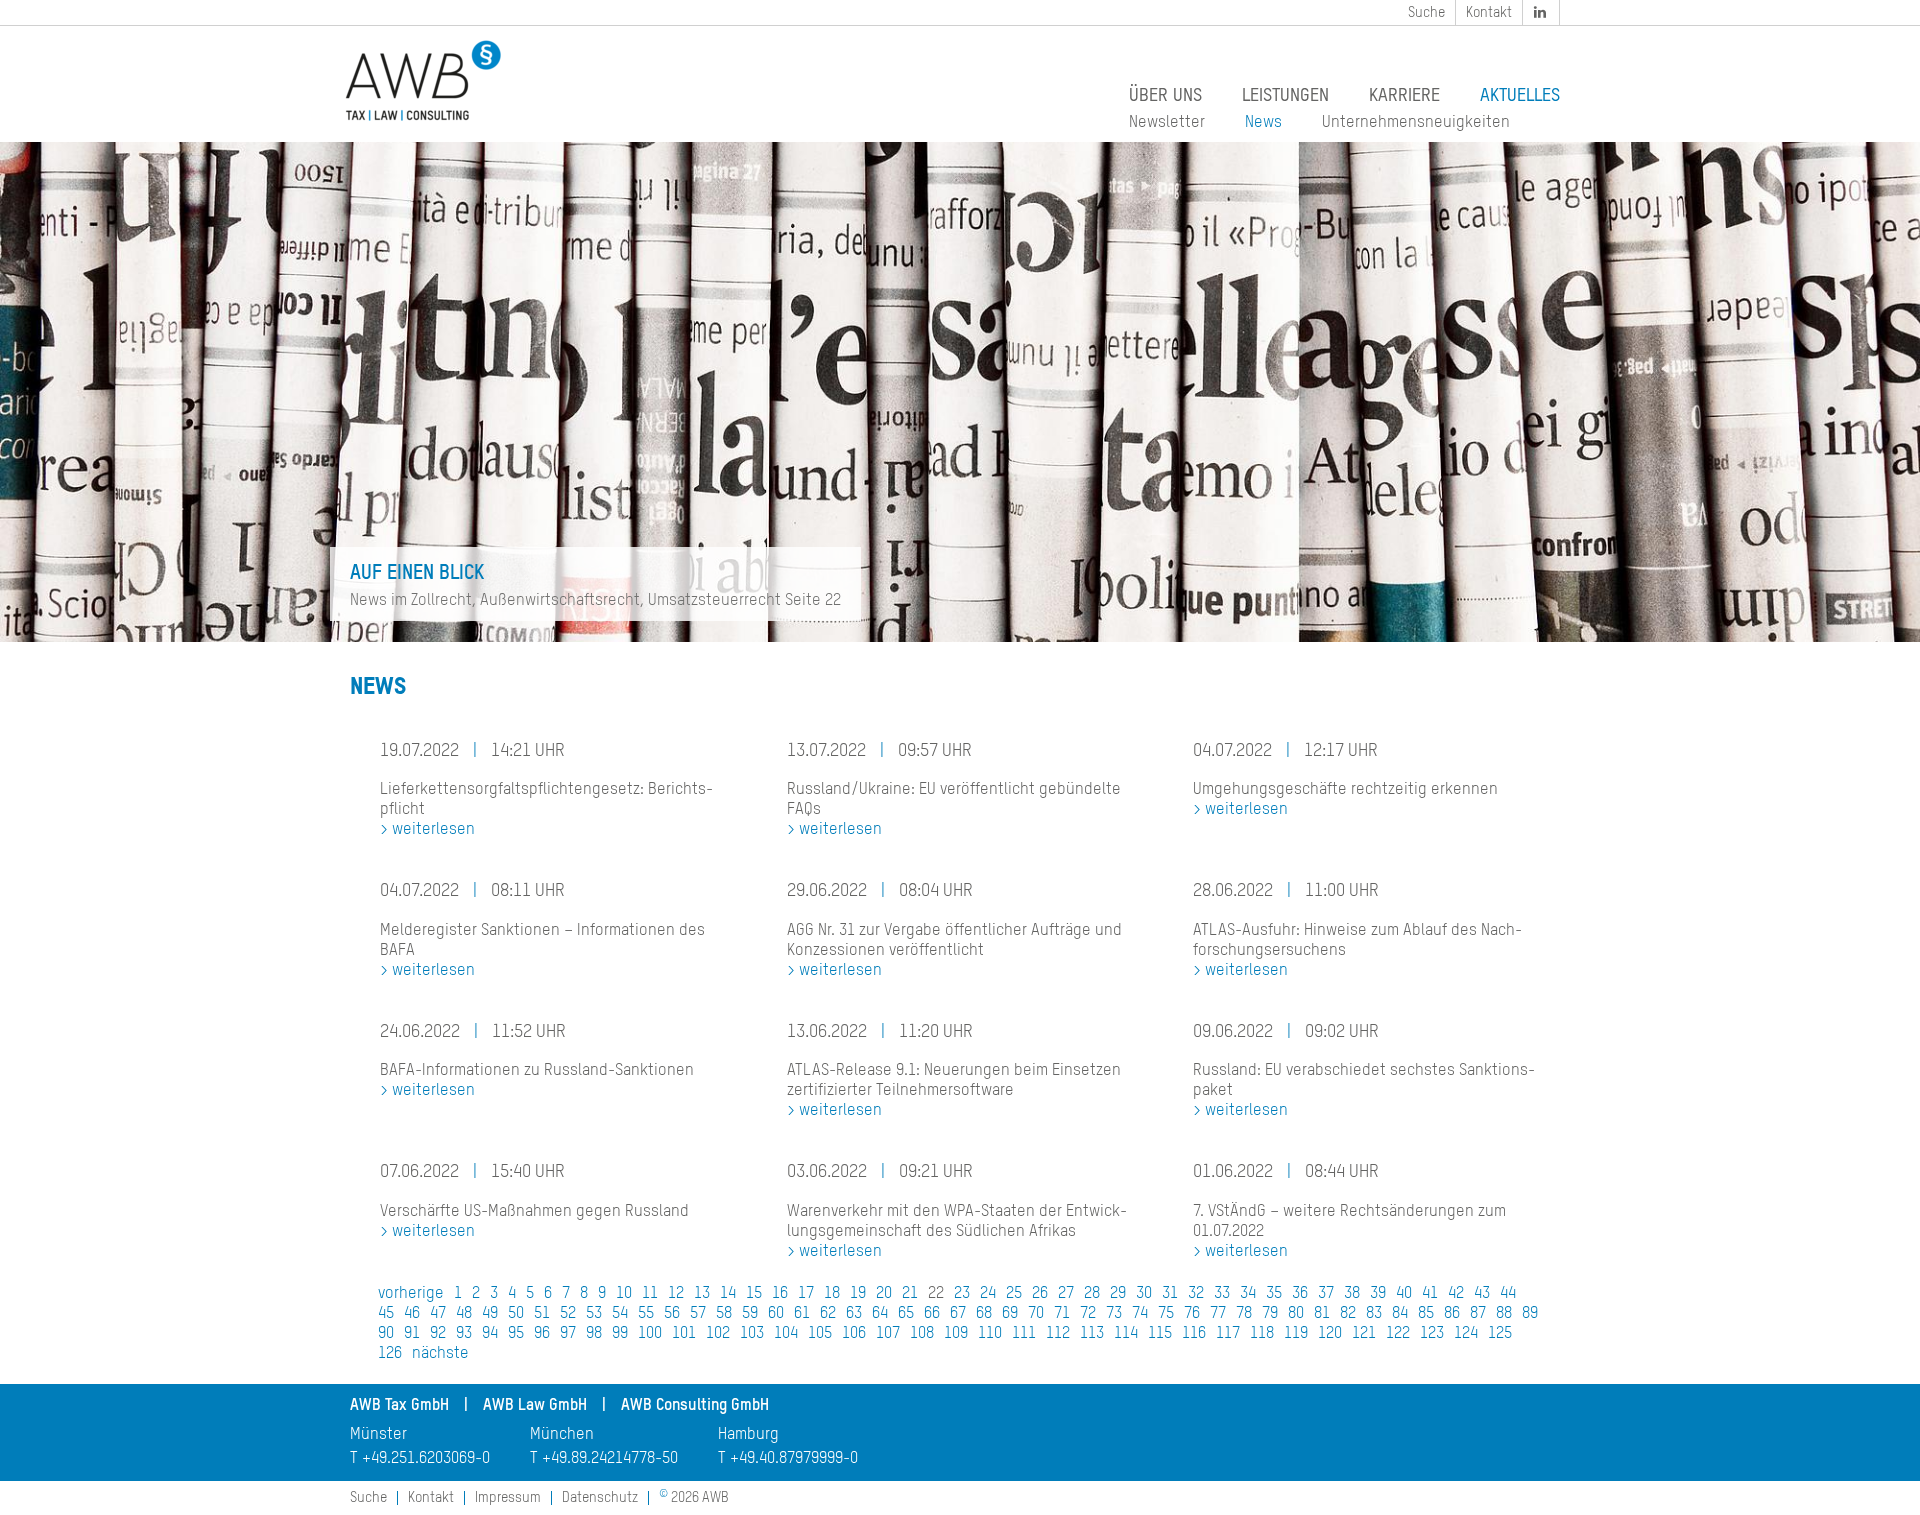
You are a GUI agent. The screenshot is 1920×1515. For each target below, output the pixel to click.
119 (1296, 1334)
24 (988, 1294)
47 (438, 1314)
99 (620, 1334)
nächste (440, 1354)
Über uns (1165, 96)
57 (698, 1314)
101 (684, 1334)
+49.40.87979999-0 (794, 1459)
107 (888, 1334)
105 (820, 1334)
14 (728, 1294)
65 (906, 1314)
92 (438, 1334)
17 (806, 1294)
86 (1452, 1314)
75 (1166, 1314)
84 (1400, 1314)
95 (516, 1334)
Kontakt (1489, 13)
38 (1352, 1294)
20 (884, 1294)
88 (1504, 1314)
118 (1262, 1334)
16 (780, 1294)
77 (1218, 1314)
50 (516, 1314)
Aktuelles (1520, 96)
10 (624, 1294)
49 (490, 1314)
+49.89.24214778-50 (610, 1459)
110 (990, 1334)
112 (1058, 1334)
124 (1466, 1334)
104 (786, 1334)
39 (1378, 1294)
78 (1244, 1314)
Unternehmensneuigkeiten (1416, 123)
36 (1300, 1294)
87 (1478, 1314)
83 (1374, 1314)
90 (386, 1334)
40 (1404, 1294)
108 (922, 1334)
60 (776, 1314)
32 (1196, 1294)
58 (724, 1314)
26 (1040, 1294)
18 (832, 1294)
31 (1170, 1294)
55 (646, 1314)
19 (858, 1294)
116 (1194, 1334)
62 (828, 1314)
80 (1296, 1314)
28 (1092, 1294)
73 (1114, 1314)
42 (1456, 1294)
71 (1062, 1314)
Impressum (508, 1498)
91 (412, 1334)
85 (1426, 1314)
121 (1364, 1334)
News (1263, 123)
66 (932, 1314)
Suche (1426, 13)
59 (750, 1314)
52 (568, 1314)
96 (542, 1334)
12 (676, 1294)
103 (752, 1334)
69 (1010, 1314)
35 (1274, 1294)
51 (542, 1314)
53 (594, 1314)
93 (464, 1334)
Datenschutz (600, 1498)
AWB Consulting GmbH (695, 1406)
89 (1530, 1314)
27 (1066, 1294)
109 (956, 1334)
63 (854, 1314)
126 (390, 1354)
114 (1126, 1334)
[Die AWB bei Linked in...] (1542, 12)
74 (1140, 1314)
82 (1348, 1314)
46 (412, 1314)
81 (1322, 1314)
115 (1160, 1334)
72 (1088, 1314)
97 (568, 1334)
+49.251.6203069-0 (426, 1459)
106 (854, 1334)
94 (490, 1334)
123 (1432, 1334)
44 (1508, 1294)
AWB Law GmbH (535, 1406)
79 (1270, 1314)
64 (880, 1314)
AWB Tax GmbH (399, 1406)
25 (1014, 1294)
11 (650, 1294)
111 (1024, 1334)
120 (1330, 1334)
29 (1118, 1294)
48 (464, 1314)
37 (1326, 1294)
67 (958, 1314)
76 (1192, 1314)
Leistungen (1285, 96)
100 (650, 1334)
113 (1092, 1334)
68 (984, 1314)
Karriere (1404, 96)
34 (1248, 1294)
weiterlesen (433, 830)
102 (718, 1334)
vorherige (411, 1294)
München (562, 1435)
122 (1398, 1334)
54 (620, 1314)
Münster (378, 1435)
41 (1430, 1294)
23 (962, 1294)
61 (802, 1314)
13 (702, 1294)
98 (594, 1334)
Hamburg (748, 1435)
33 (1222, 1294)
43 (1482, 1294)
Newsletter (1167, 123)
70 (1036, 1314)
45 (386, 1314)
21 (910, 1294)
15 (754, 1294)
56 (672, 1314)
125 (1500, 1334)
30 (1144, 1294)
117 (1228, 1334)
